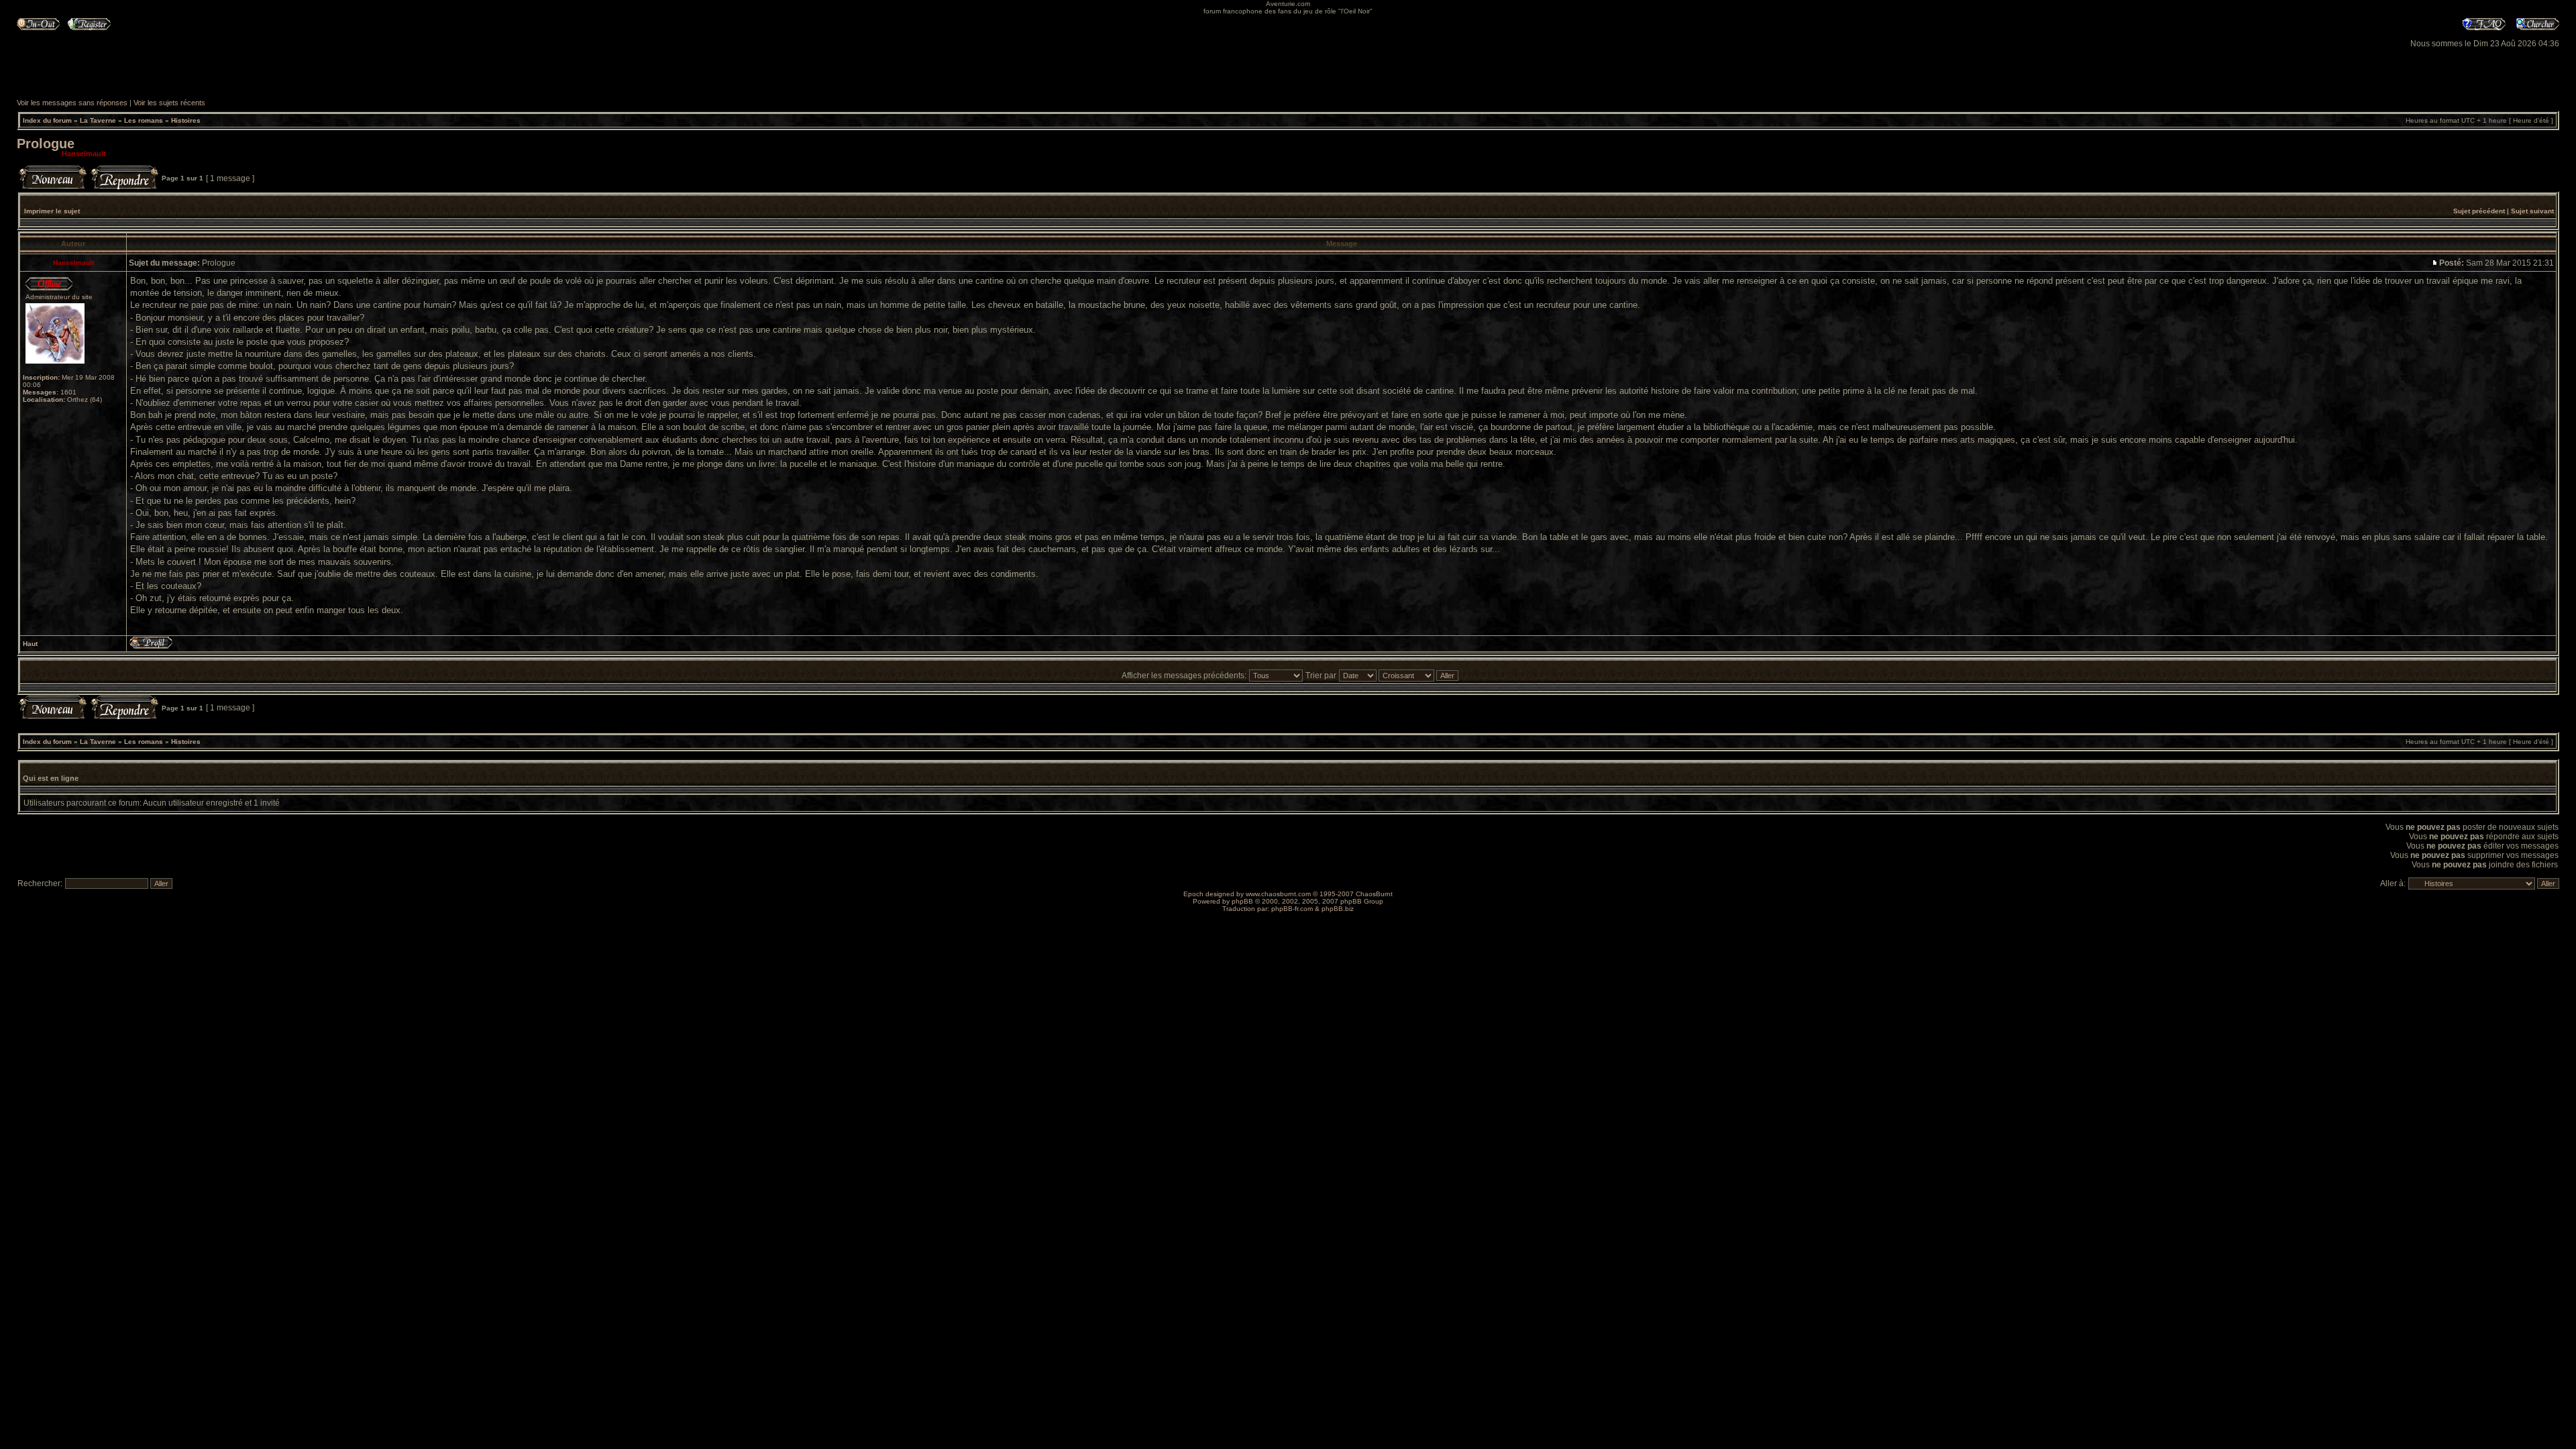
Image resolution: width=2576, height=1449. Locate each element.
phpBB (1242, 901)
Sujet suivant (2532, 211)
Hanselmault (84, 154)
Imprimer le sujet (52, 211)
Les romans (144, 120)
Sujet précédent (2479, 211)
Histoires (186, 120)
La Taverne (98, 120)
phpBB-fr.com (1292, 909)
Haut (30, 644)
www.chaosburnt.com (1278, 894)
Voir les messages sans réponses (72, 103)
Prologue (46, 144)
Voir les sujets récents (169, 103)
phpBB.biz (1338, 909)
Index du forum (47, 120)
